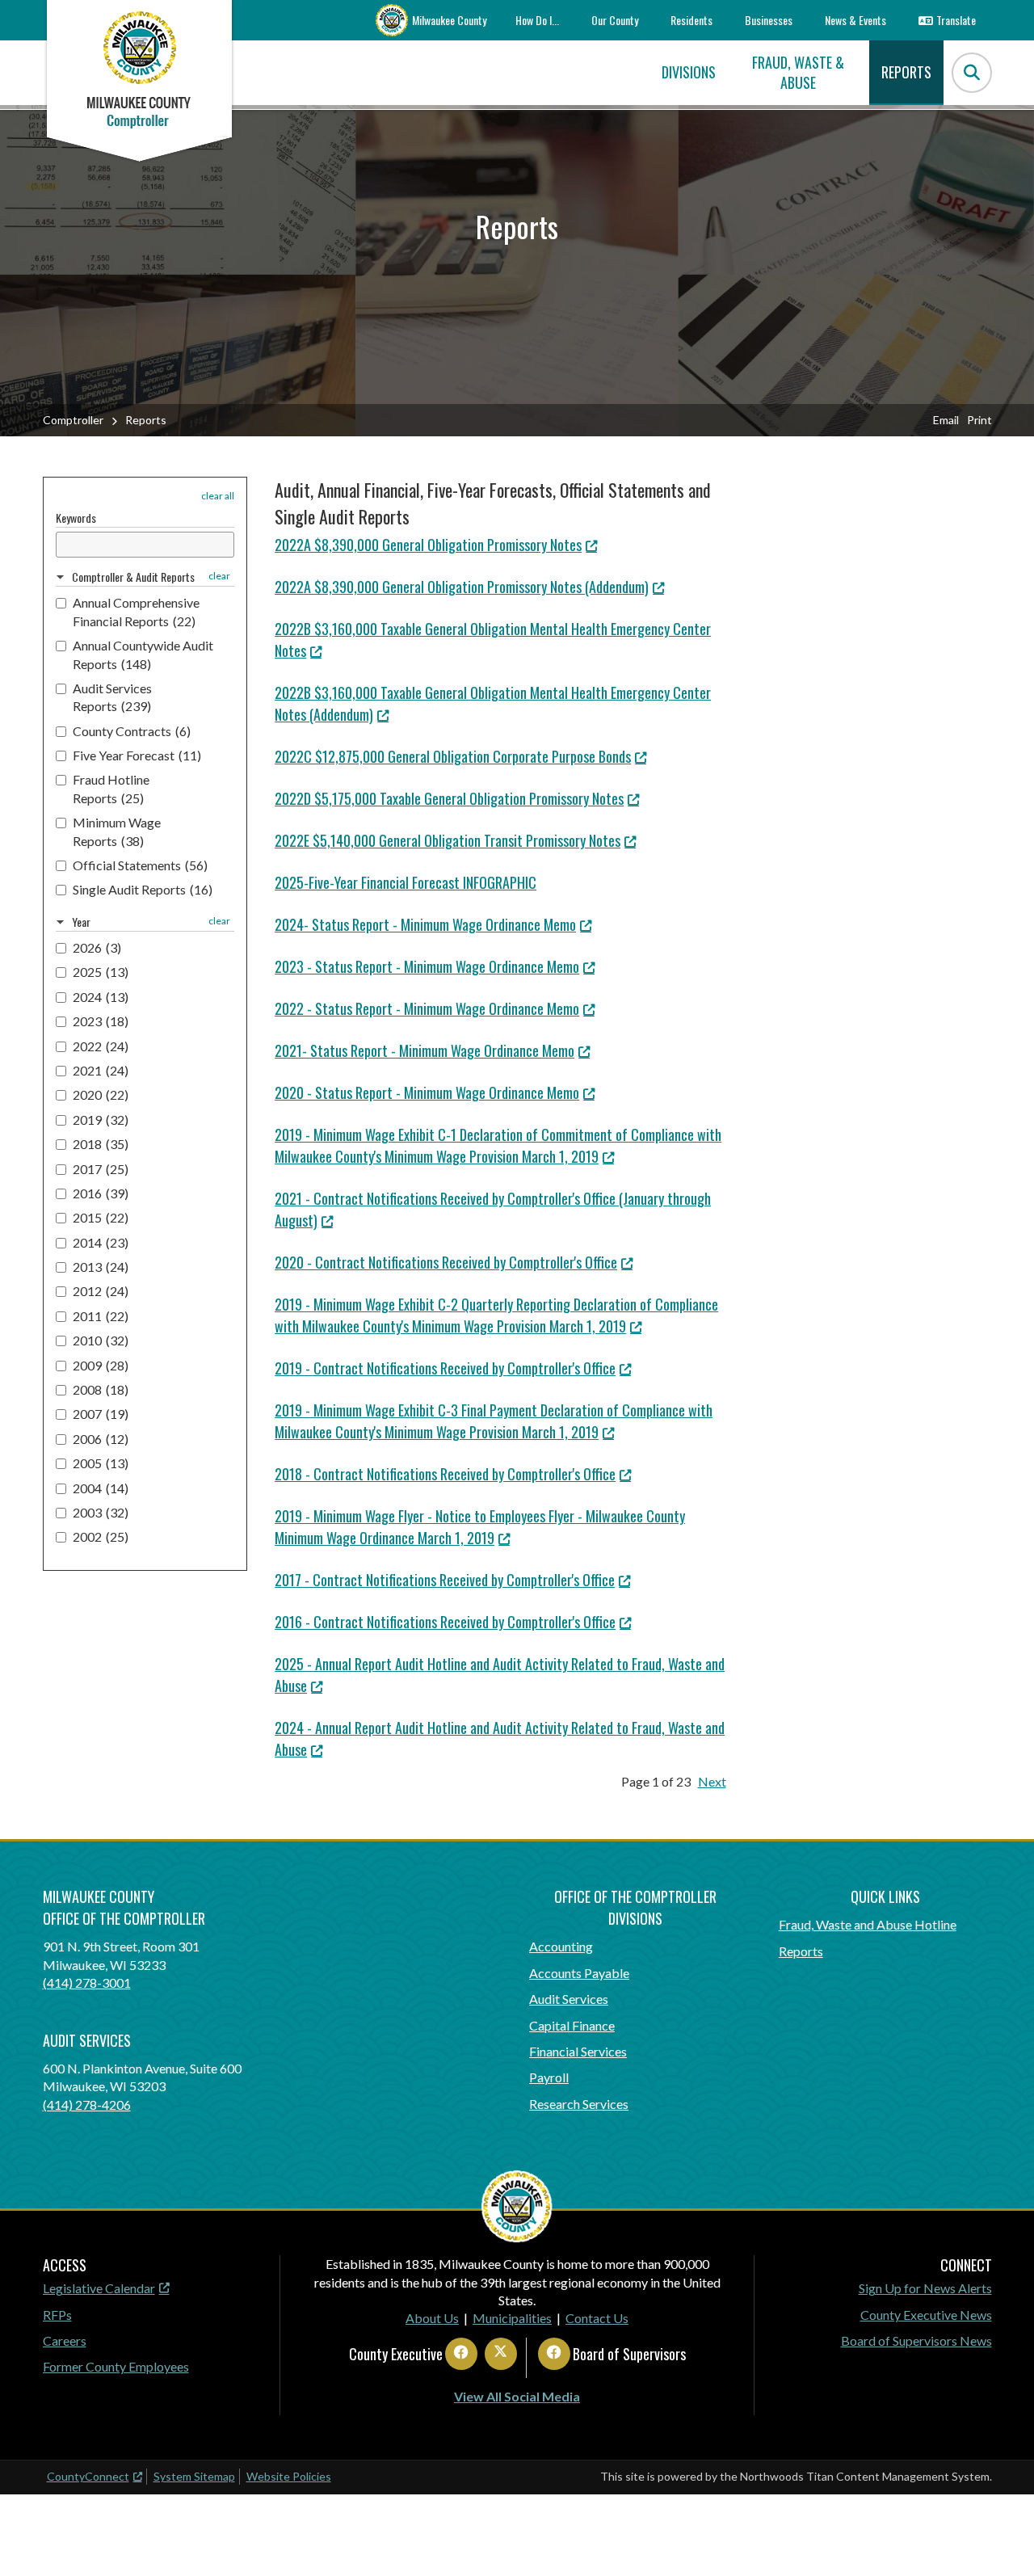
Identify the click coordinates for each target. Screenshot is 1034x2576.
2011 (101, 1316)
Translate (956, 20)
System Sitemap (194, 2476)
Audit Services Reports (112, 697)
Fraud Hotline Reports (111, 788)
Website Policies (289, 2476)
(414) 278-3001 (87, 1983)
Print (979, 420)
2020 (101, 1094)
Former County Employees (116, 2366)
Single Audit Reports (143, 889)
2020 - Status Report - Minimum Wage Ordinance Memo (427, 1092)
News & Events (855, 20)
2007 (101, 1414)
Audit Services (569, 1999)
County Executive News (926, 2315)
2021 (101, 1070)
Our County (615, 20)
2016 (101, 1193)
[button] (126, 577)
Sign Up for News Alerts (925, 2288)
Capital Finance (572, 2025)
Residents (691, 20)
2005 (101, 1463)
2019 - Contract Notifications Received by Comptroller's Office (445, 1368)
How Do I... (537, 20)
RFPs (57, 2315)
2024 (101, 997)
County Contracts (132, 731)
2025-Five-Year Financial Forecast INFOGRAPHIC (406, 882)
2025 (101, 972)
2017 (101, 1169)
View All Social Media (517, 2396)
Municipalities (512, 2318)
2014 (101, 1242)
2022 (101, 1046)
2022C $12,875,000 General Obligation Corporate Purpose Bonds (453, 756)
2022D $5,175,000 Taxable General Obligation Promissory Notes (449, 798)
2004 (101, 1488)
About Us (432, 2318)
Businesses (769, 20)
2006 (101, 1439)
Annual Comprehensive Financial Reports (136, 611)
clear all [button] (218, 496)
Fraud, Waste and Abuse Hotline (868, 1924)
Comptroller (73, 420)
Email (946, 420)
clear (219, 576)
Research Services (579, 2104)
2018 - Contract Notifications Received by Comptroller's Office (445, 1474)
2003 (101, 1512)
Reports (801, 1951)
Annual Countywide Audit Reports (143, 654)
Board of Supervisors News (916, 2340)
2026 (97, 947)
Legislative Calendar (99, 2288)
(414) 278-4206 (87, 2105)
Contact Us (597, 2318)
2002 (101, 1536)
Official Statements (140, 865)
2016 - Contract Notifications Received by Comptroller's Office (445, 1622)
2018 (101, 1144)
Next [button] (712, 1781)
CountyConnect (88, 2476)
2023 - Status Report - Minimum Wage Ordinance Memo (427, 966)
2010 (101, 1340)
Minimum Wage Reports (117, 831)
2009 (101, 1365)
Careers (65, 2340)
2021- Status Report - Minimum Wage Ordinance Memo (425, 1050)
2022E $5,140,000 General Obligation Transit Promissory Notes (448, 840)
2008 (101, 1389)
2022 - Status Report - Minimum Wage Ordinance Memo (427, 1008)
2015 (101, 1217)
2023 (101, 1021)
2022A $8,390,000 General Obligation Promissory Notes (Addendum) (462, 587)
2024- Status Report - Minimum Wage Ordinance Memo (425, 924)
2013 (101, 1267)
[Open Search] (972, 73)
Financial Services (578, 2051)
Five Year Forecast (137, 755)
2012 (101, 1291)
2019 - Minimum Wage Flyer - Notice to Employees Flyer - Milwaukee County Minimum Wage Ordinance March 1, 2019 (480, 1527)
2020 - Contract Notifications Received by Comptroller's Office (446, 1262)
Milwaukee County (449, 20)
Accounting (561, 1946)
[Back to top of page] (1000, 2538)
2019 (101, 1120)
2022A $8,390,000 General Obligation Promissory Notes (428, 545)
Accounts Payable (579, 1973)
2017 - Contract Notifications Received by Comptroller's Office (445, 1580)
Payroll (549, 2077)
